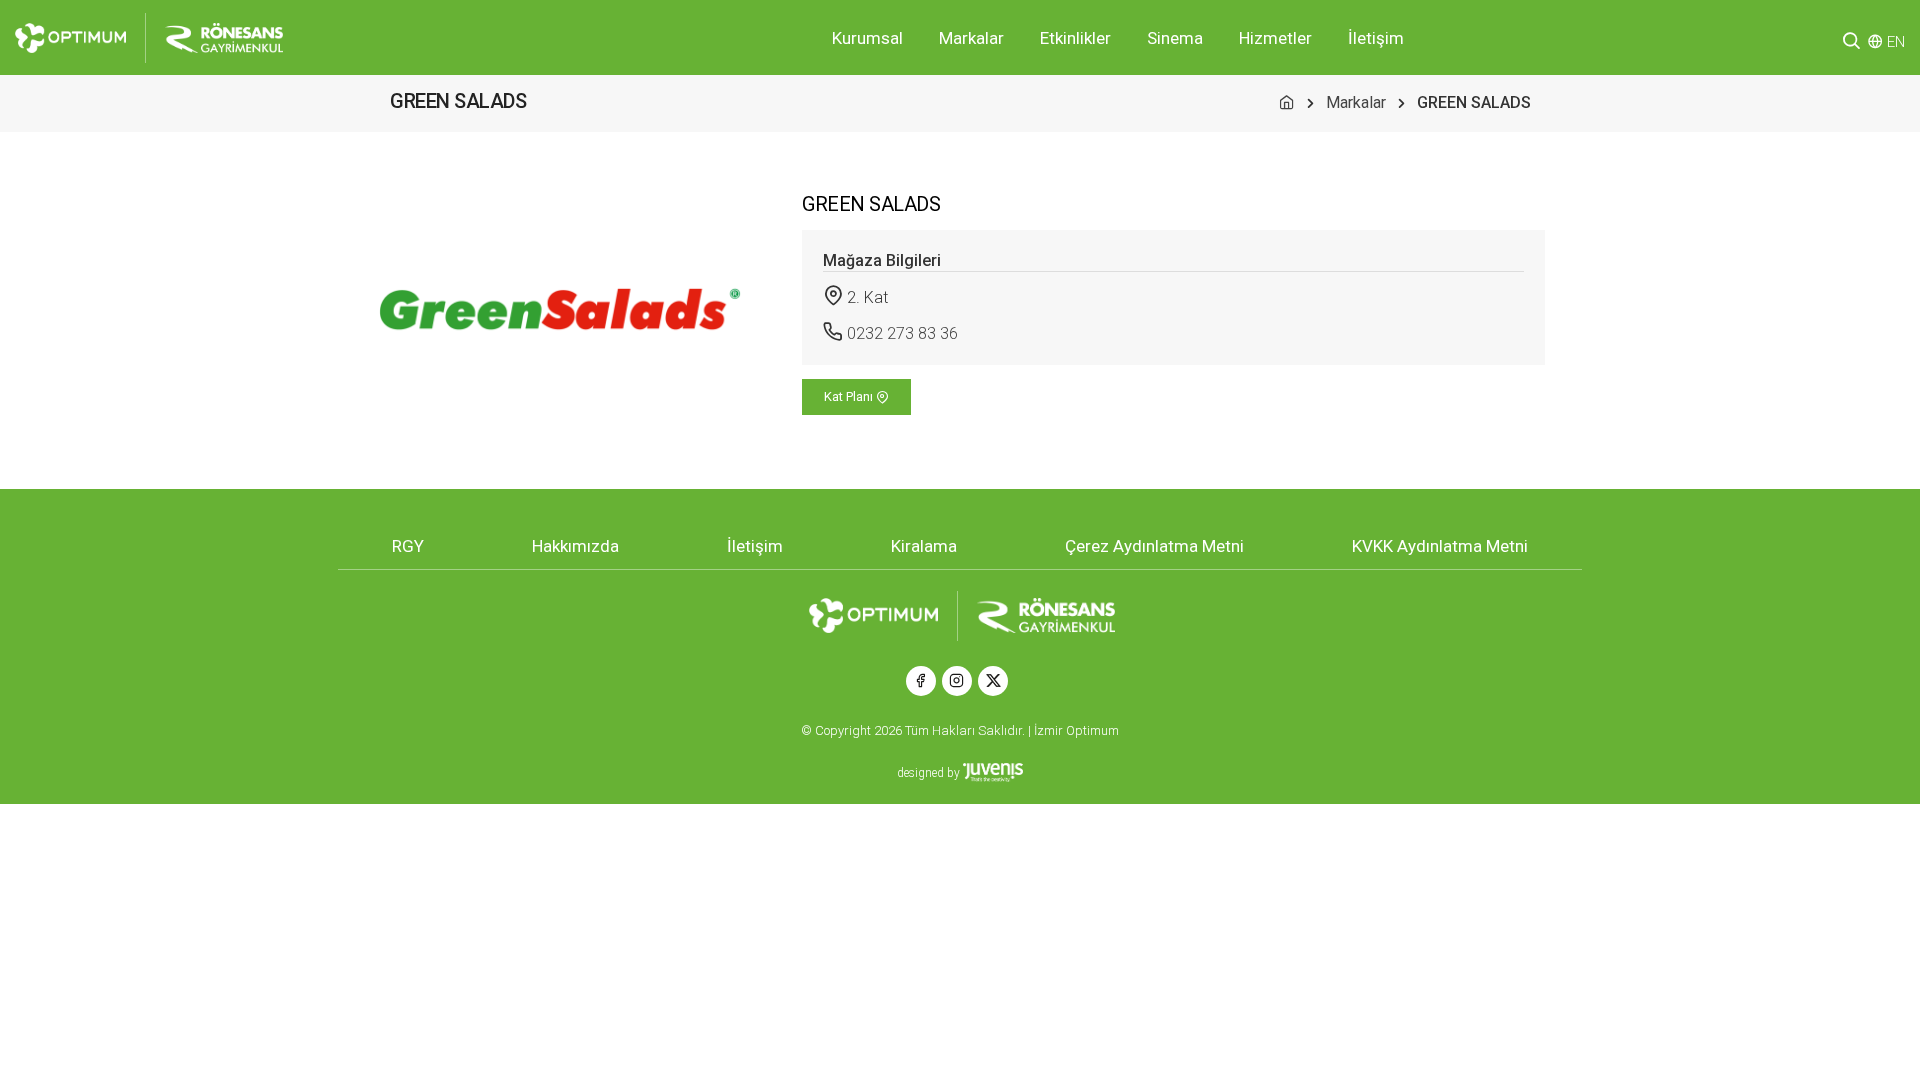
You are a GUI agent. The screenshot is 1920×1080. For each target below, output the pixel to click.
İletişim (1376, 38)
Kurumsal (867, 38)
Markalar (971, 38)
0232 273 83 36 (902, 333)
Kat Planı (850, 396)
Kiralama (924, 546)
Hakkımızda (575, 546)
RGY (408, 546)
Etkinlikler (1075, 38)
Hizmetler (1275, 38)
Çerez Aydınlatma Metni (1154, 546)
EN (1896, 42)
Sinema (1175, 38)
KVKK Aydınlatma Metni (1440, 546)
